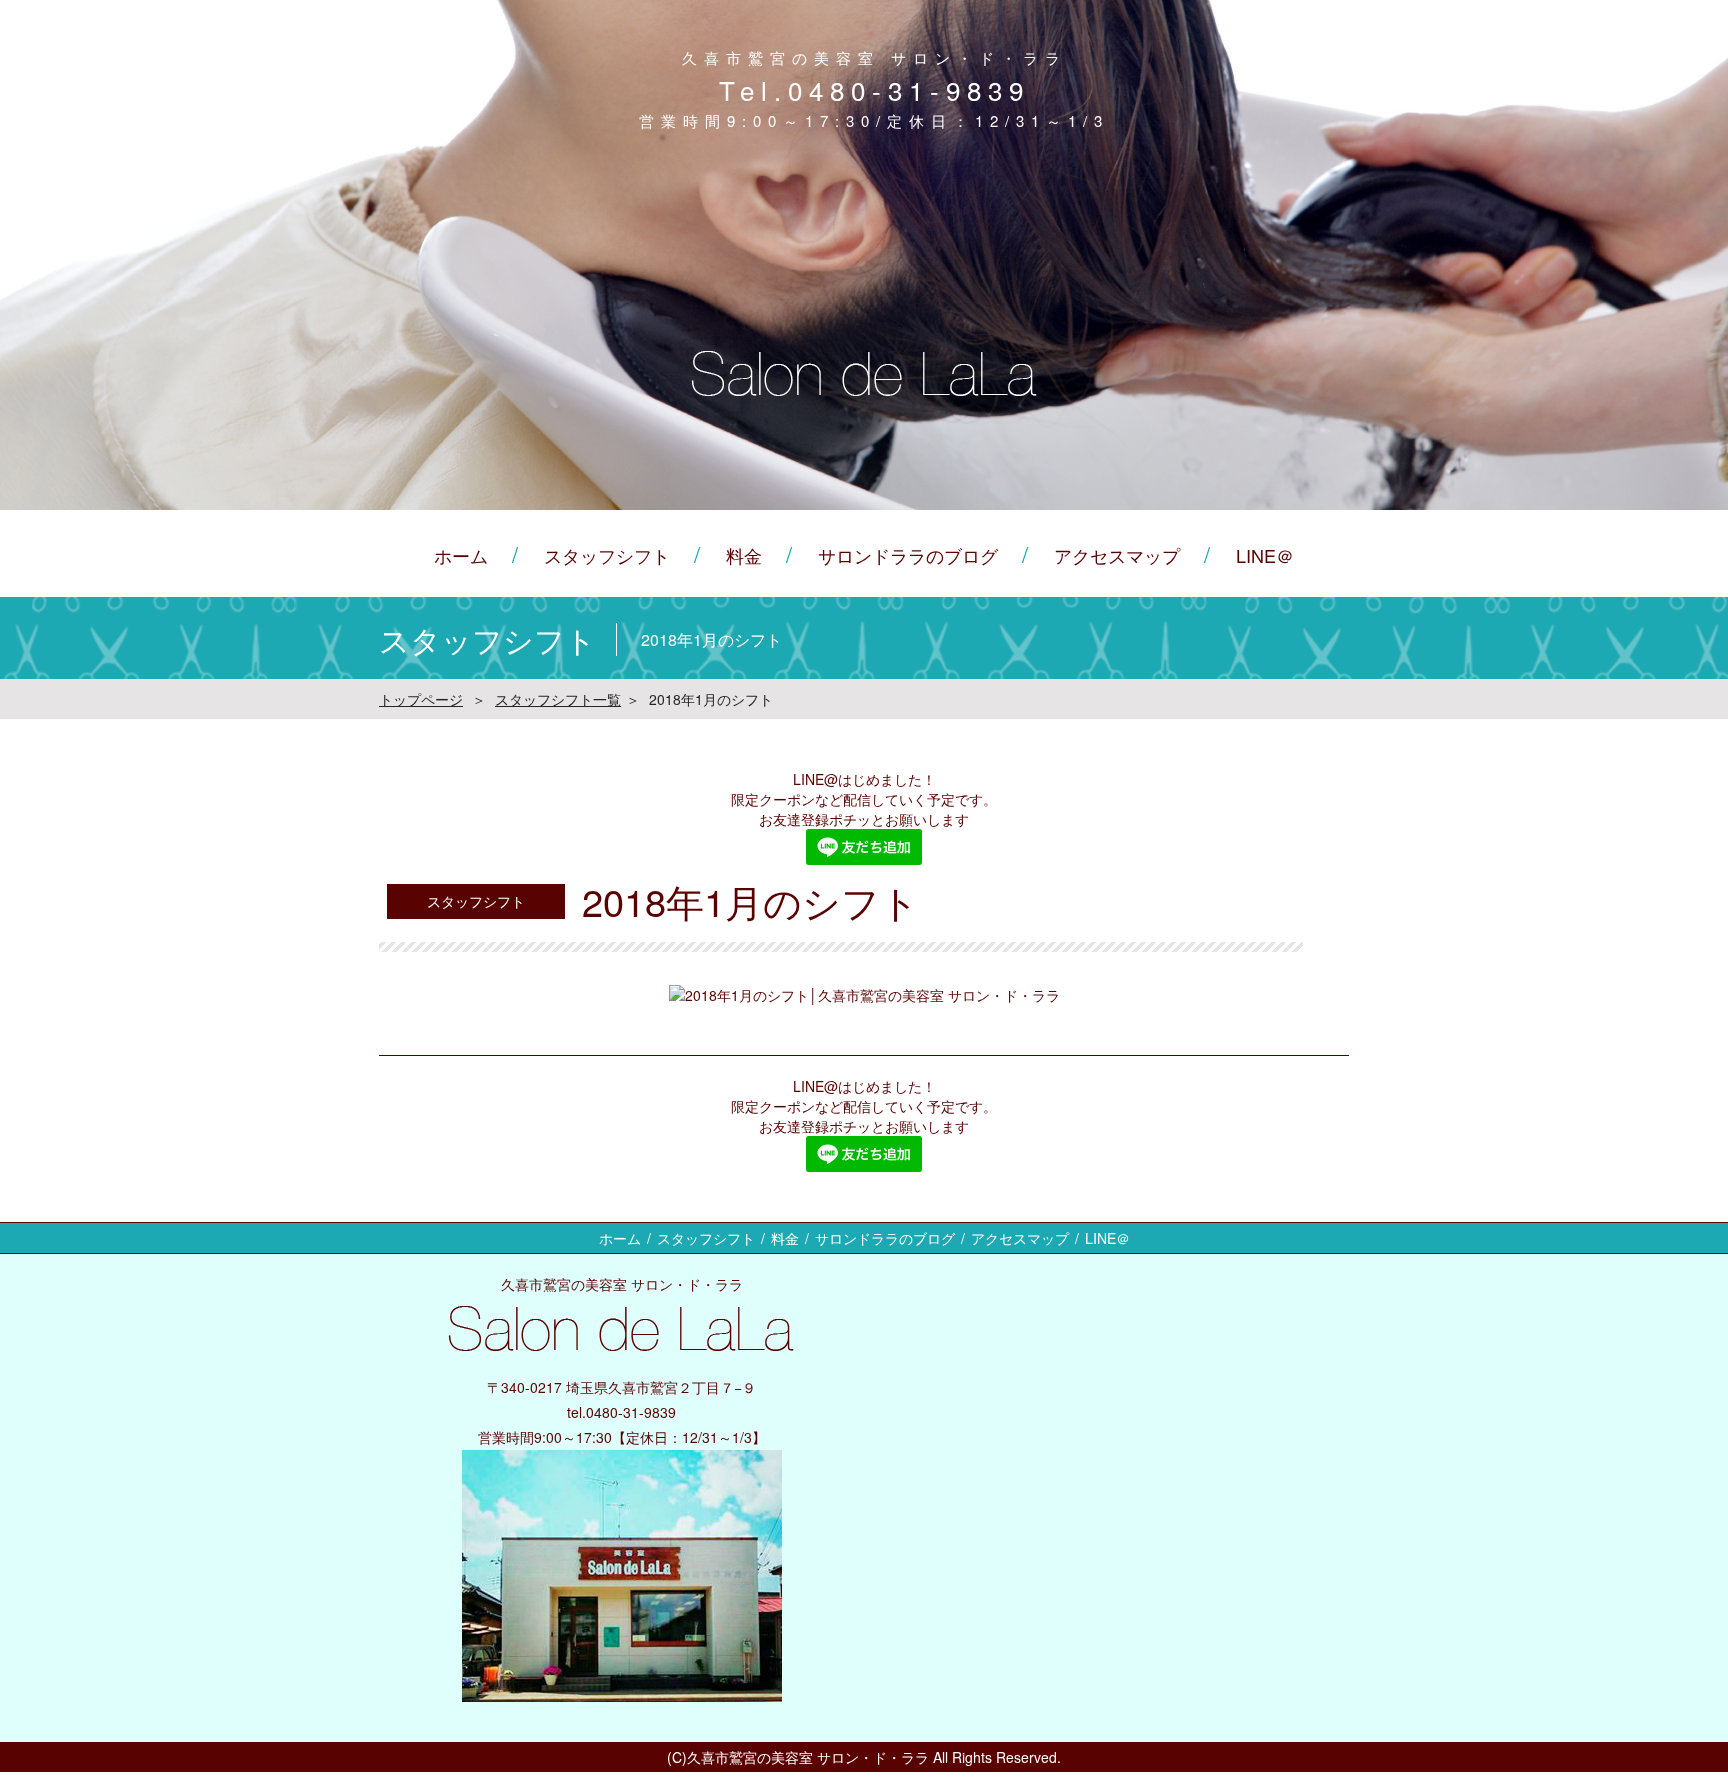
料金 (744, 555)
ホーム (461, 555)
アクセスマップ (1117, 555)
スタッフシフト (607, 555)
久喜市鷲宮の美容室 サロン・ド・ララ (808, 1757)
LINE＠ (1265, 555)
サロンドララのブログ (908, 555)
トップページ (421, 699)
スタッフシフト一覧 (558, 699)
